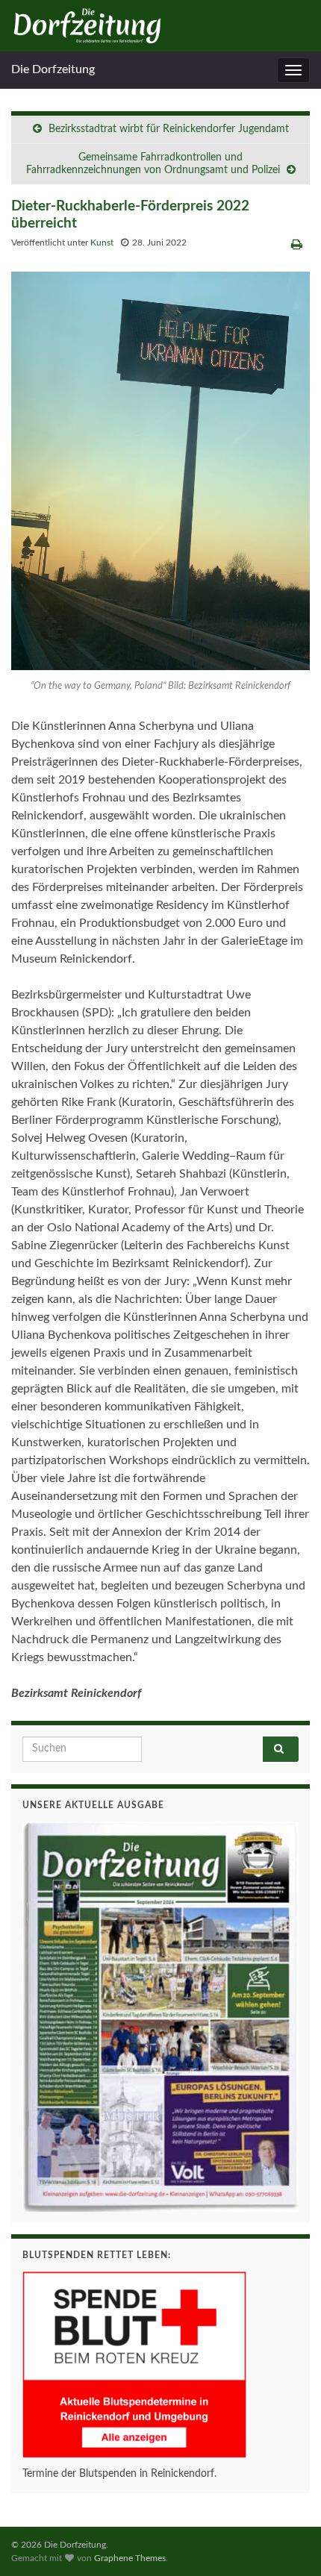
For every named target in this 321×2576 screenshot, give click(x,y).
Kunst (102, 243)
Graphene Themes (130, 2558)
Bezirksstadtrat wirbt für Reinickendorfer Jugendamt (169, 129)
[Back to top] (287, 2542)
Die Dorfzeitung (53, 69)
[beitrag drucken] (297, 245)
